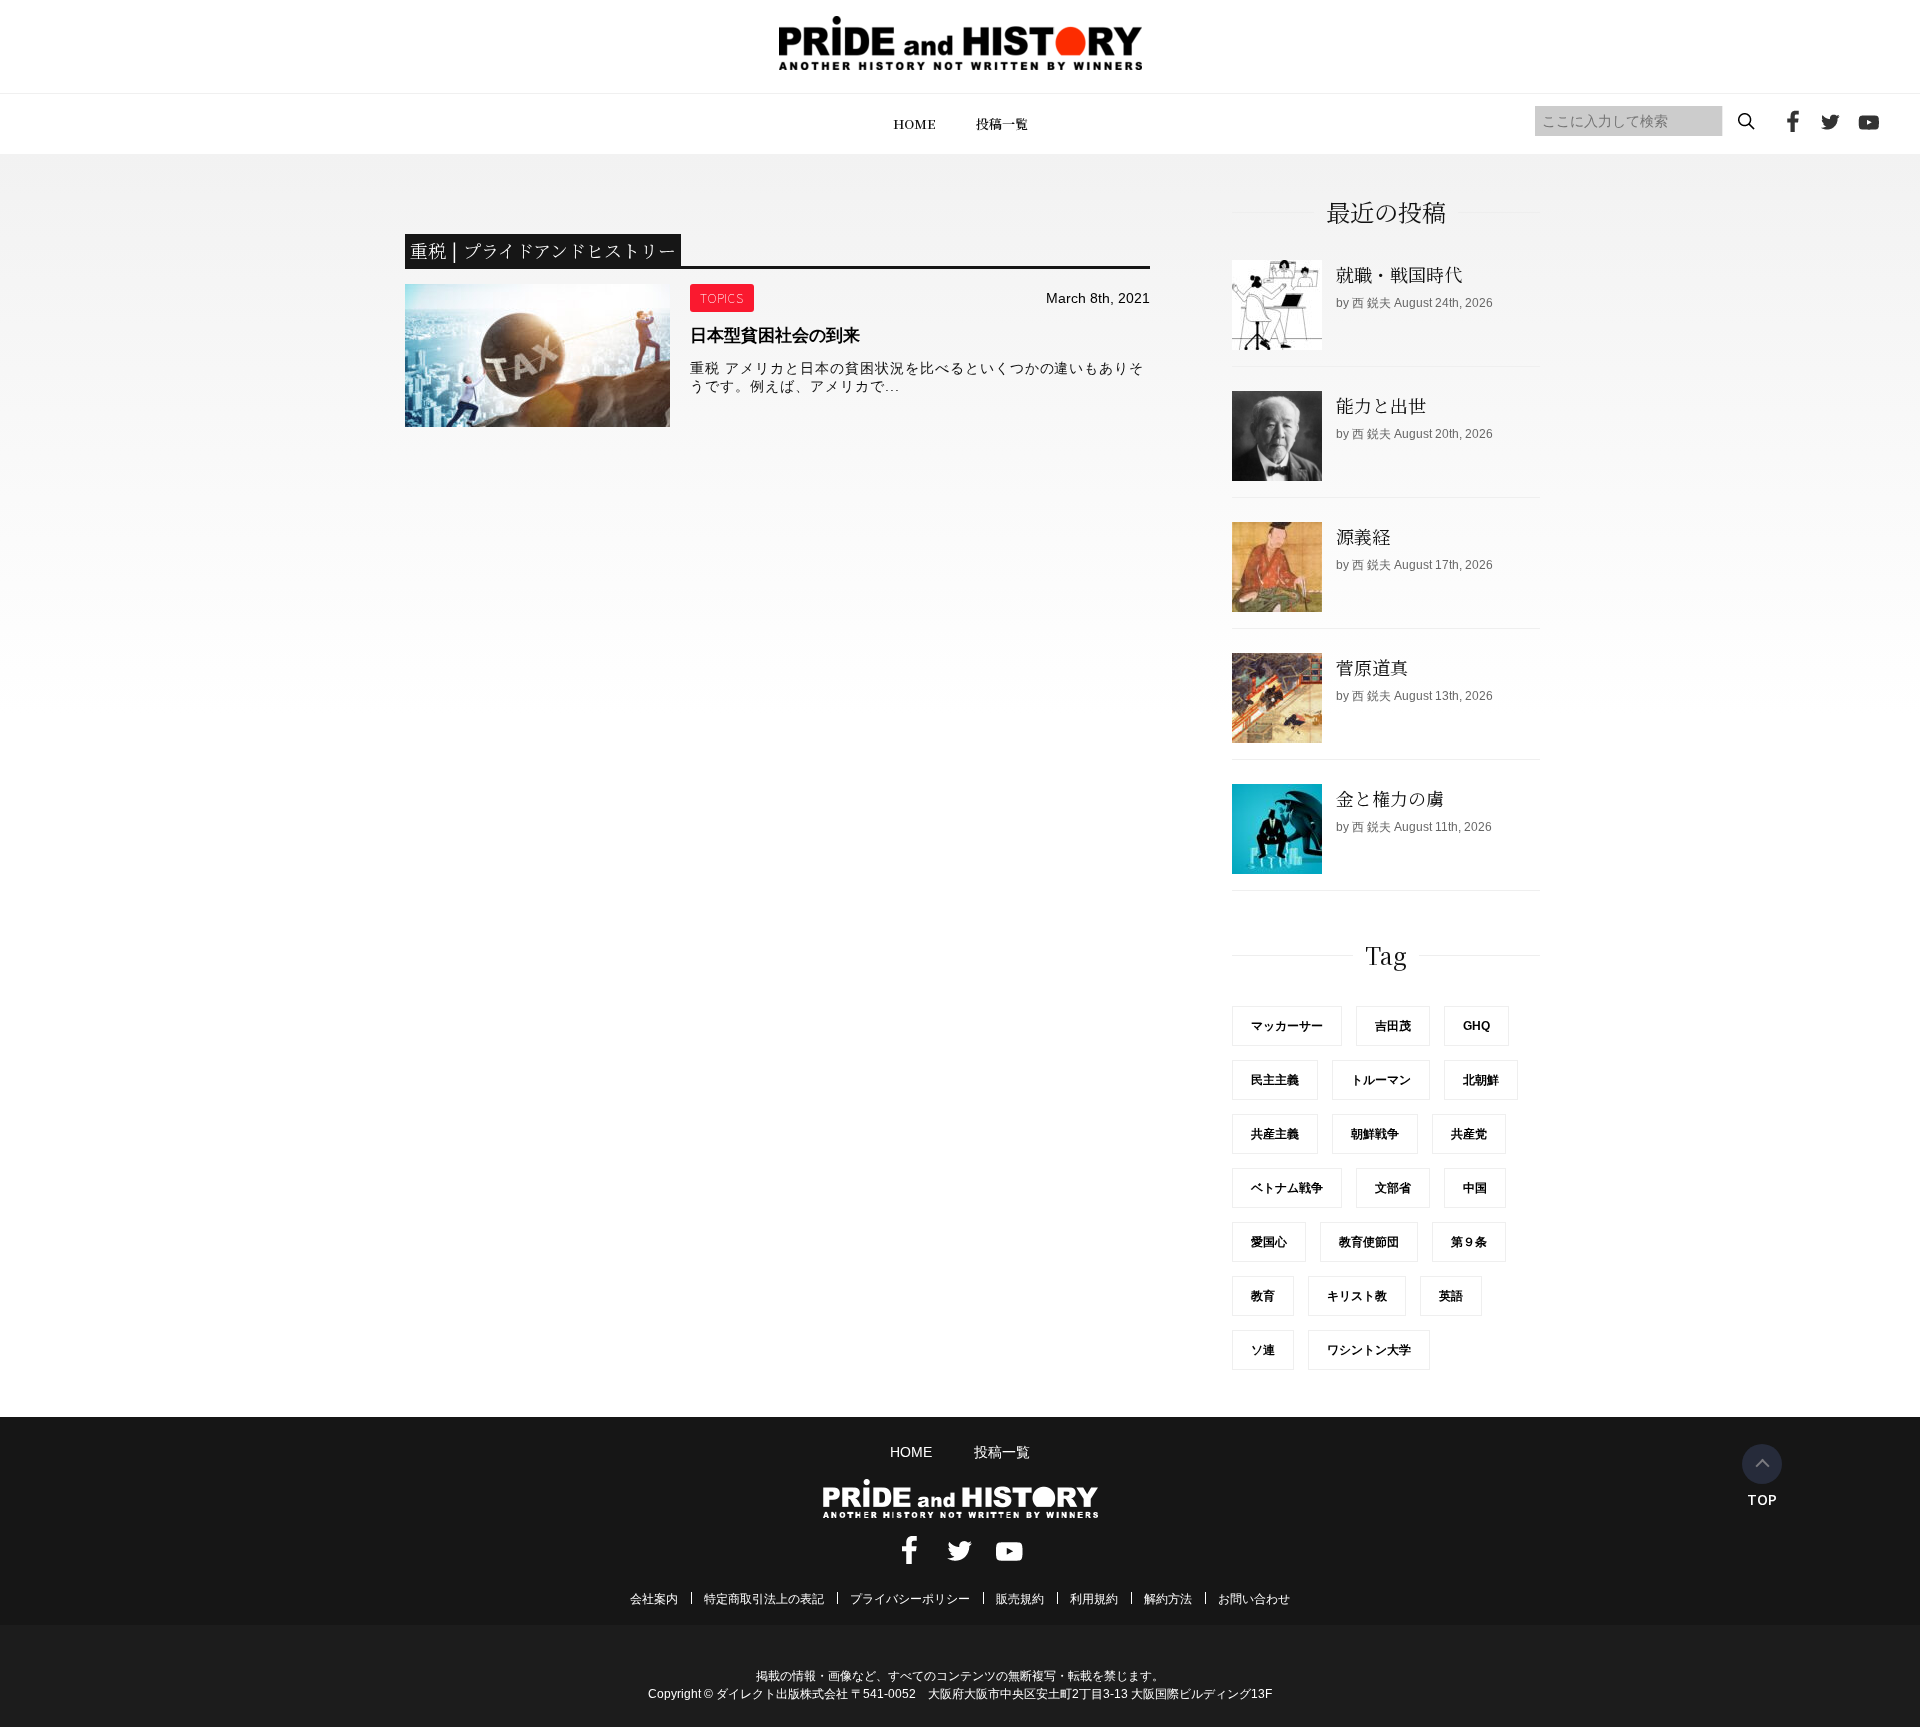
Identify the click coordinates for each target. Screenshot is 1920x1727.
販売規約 (1020, 1599)
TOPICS (722, 297)
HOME (914, 123)
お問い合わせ (1254, 1599)
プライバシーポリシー (910, 1599)
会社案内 (654, 1599)
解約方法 (1168, 1599)
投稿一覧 (1002, 123)
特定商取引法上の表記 (764, 1599)
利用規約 (1094, 1599)
